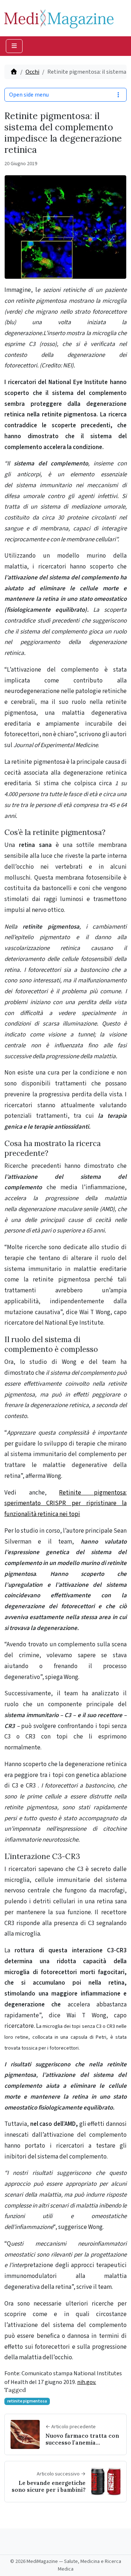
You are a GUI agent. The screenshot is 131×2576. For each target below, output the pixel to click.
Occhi (32, 72)
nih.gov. (87, 2382)
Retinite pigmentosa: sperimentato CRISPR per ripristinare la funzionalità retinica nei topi (65, 1504)
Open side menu (29, 95)
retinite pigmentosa (27, 2401)
